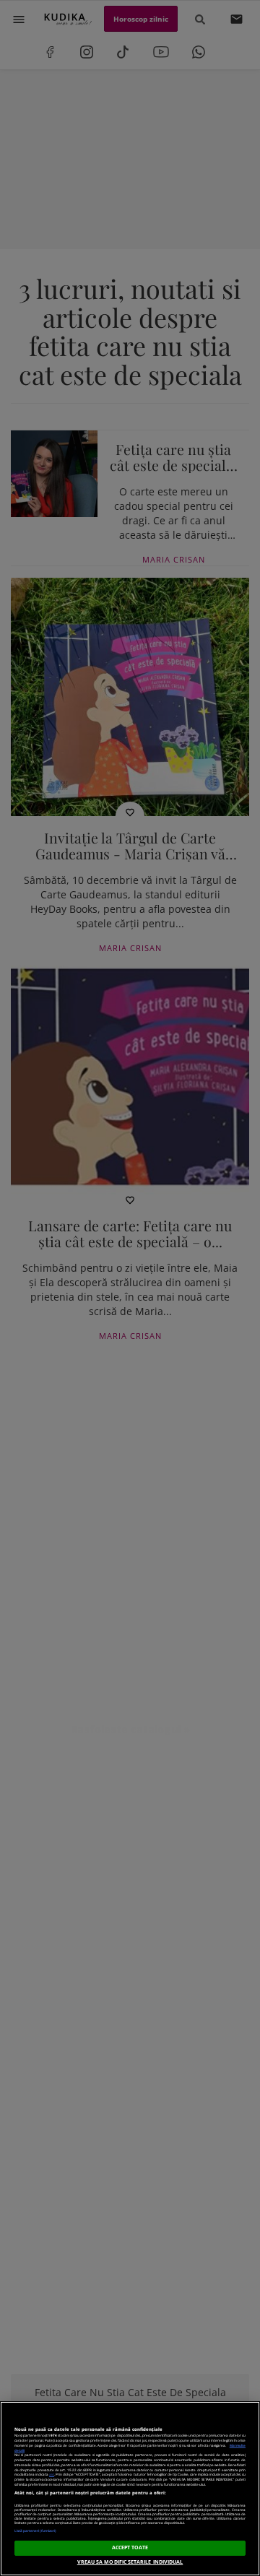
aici (52, 2474)
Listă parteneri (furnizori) (35, 2531)
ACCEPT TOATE (130, 2547)
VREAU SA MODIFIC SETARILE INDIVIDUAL (130, 2562)
